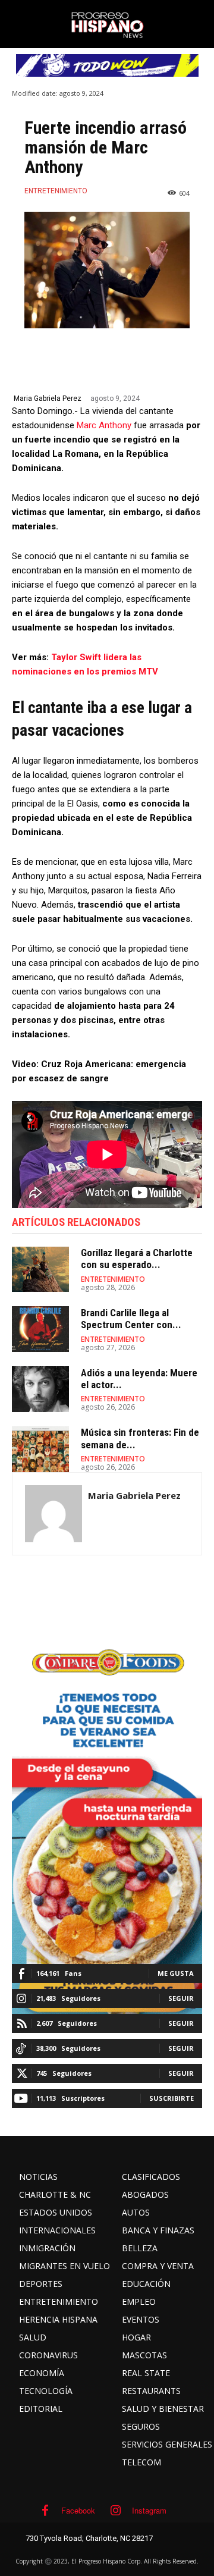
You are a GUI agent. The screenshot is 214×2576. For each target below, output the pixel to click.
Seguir (181, 1998)
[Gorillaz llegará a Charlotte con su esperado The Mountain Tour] (40, 1270)
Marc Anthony (104, 425)
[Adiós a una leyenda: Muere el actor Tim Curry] (40, 1389)
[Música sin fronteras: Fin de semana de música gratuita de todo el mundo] (40, 1449)
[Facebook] (45, 2511)
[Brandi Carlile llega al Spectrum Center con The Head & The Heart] (40, 1329)
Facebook (78, 2510)
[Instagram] (116, 2511)
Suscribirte (171, 2098)
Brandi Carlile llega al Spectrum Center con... (131, 1319)
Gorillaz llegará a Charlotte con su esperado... (137, 1259)
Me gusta (176, 1973)
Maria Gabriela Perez (48, 399)
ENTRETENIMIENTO (56, 191)
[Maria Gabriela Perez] (53, 1514)
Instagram (149, 2510)
